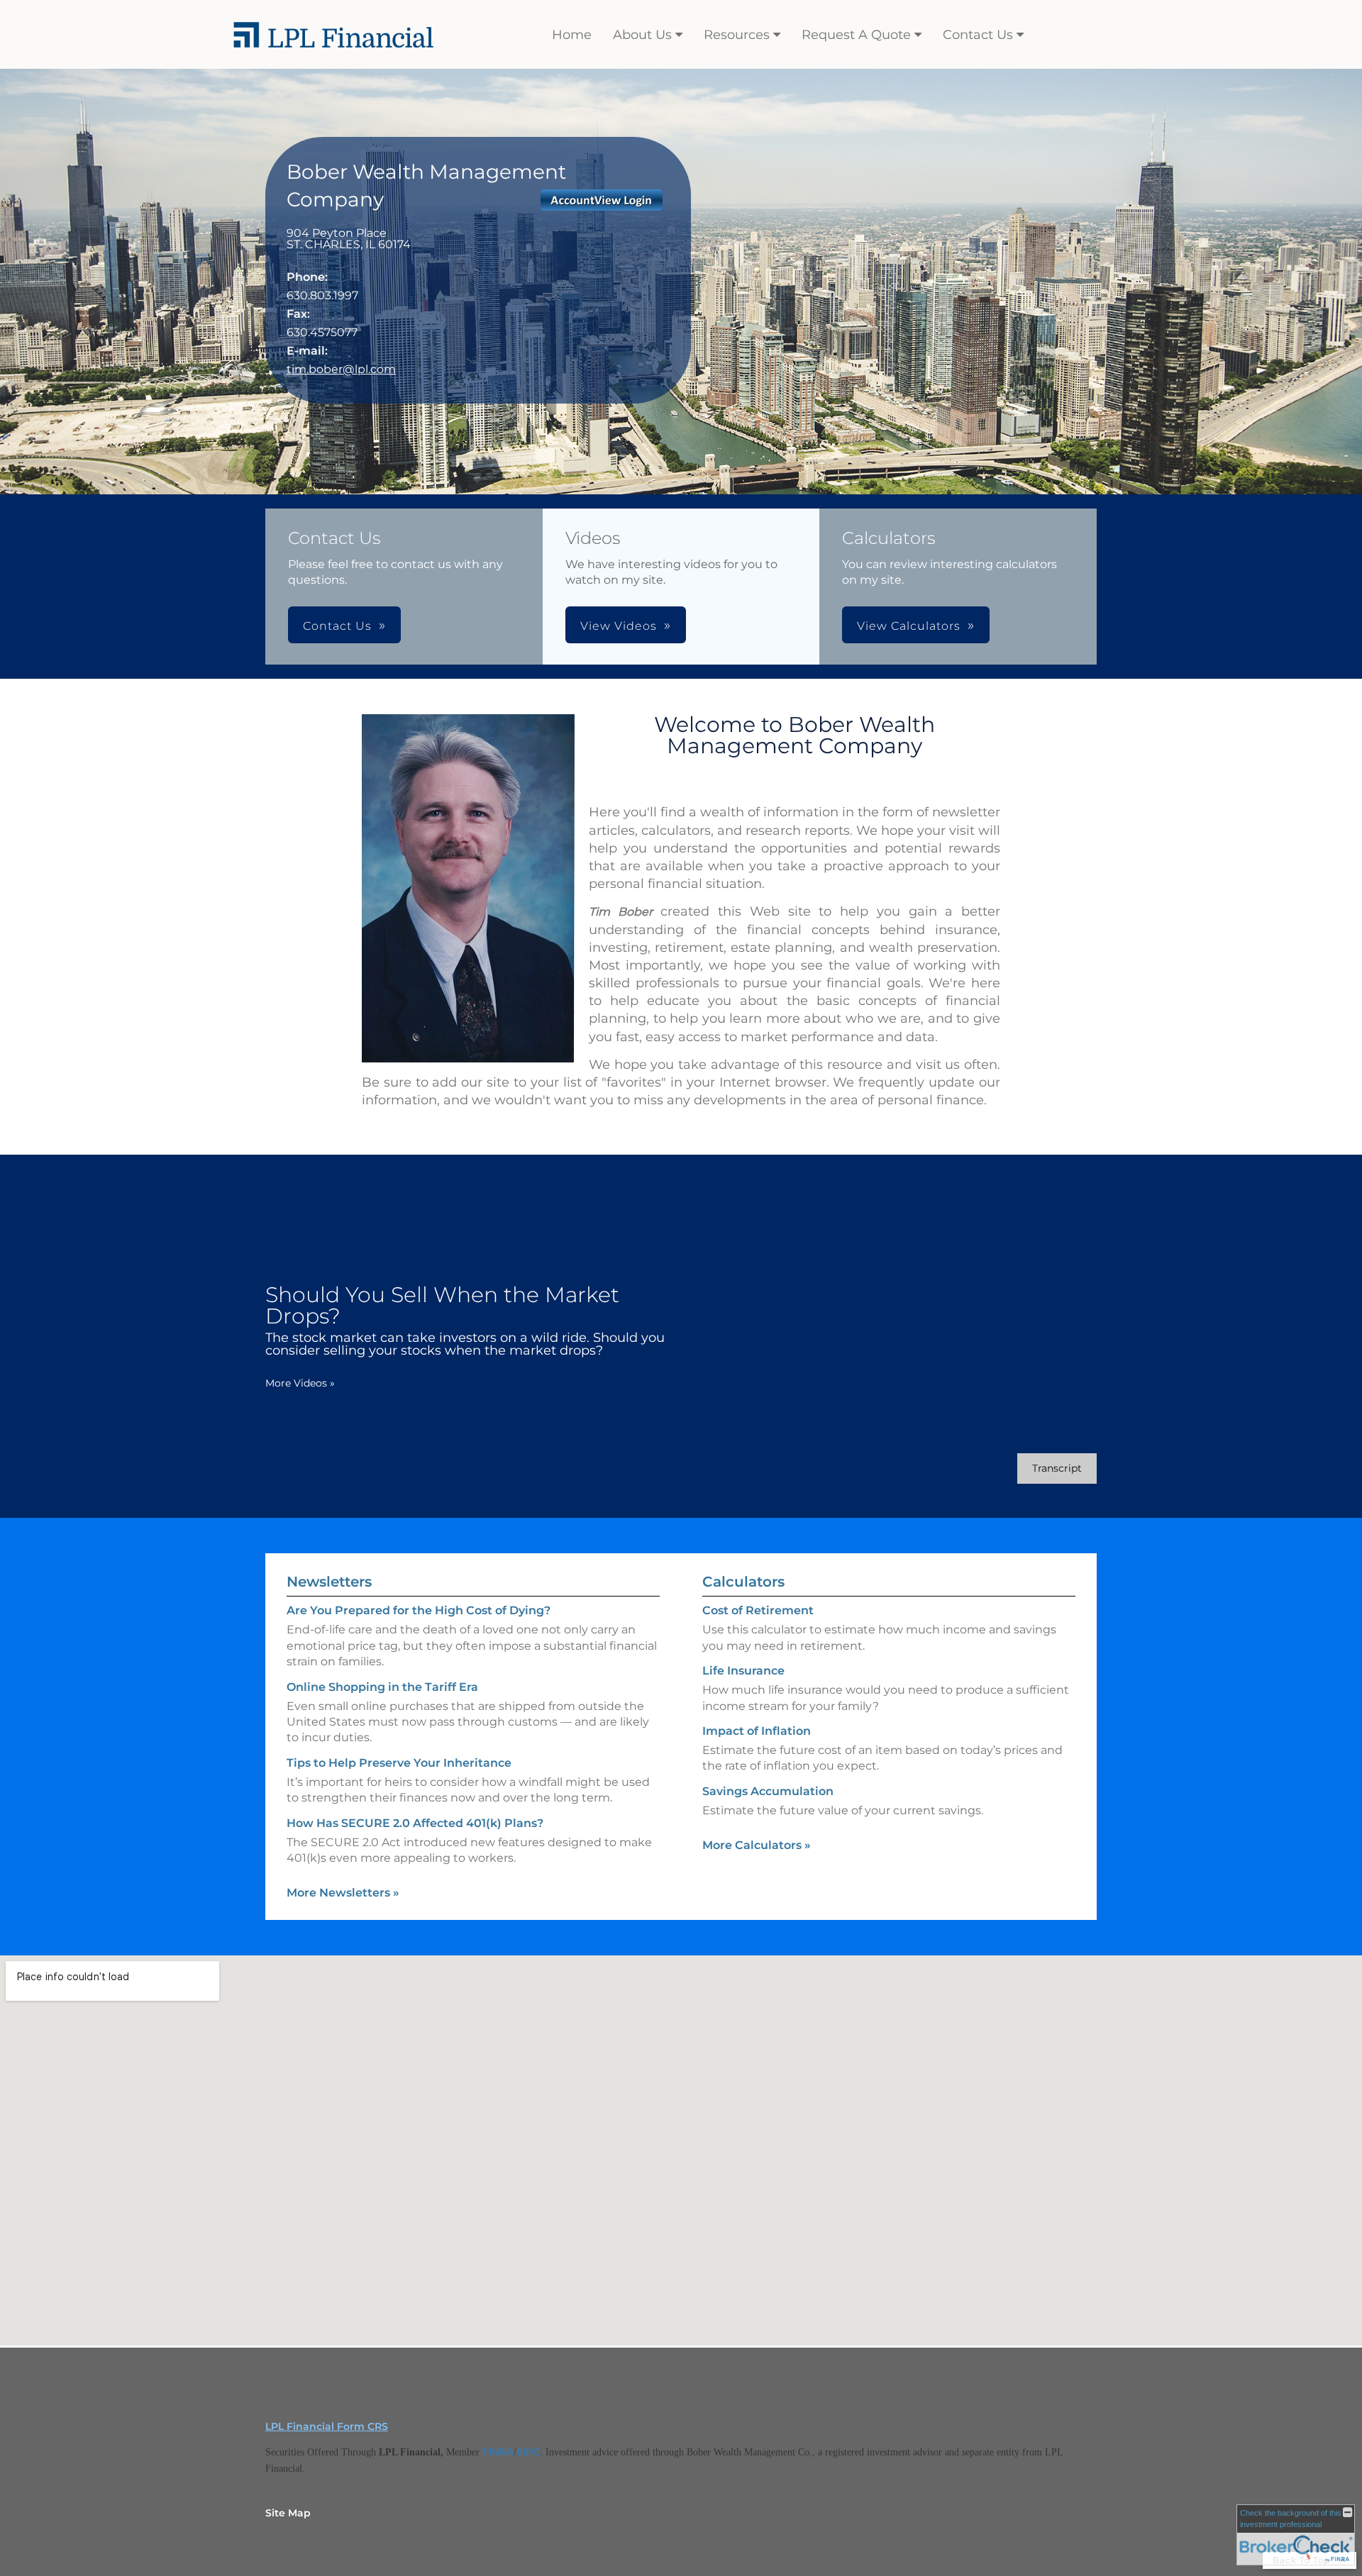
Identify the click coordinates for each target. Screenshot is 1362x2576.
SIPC (528, 2452)
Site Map (288, 2513)
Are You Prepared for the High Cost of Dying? (419, 1610)
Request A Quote (856, 35)
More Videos (300, 1383)
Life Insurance (743, 1671)
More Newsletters (343, 1893)
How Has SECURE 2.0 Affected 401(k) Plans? (415, 1823)
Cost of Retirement (758, 1610)
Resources (737, 35)
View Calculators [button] (909, 626)
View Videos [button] (619, 626)
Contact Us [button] (337, 626)
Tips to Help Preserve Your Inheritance (399, 1763)
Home (572, 35)
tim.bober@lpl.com (341, 369)
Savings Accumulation (768, 1791)
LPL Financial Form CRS (327, 2426)
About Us (642, 35)
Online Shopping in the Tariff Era (382, 1687)
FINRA (498, 2452)
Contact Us (978, 35)
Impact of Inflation (757, 1731)
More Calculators (757, 1845)
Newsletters (329, 1582)
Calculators (743, 1582)
